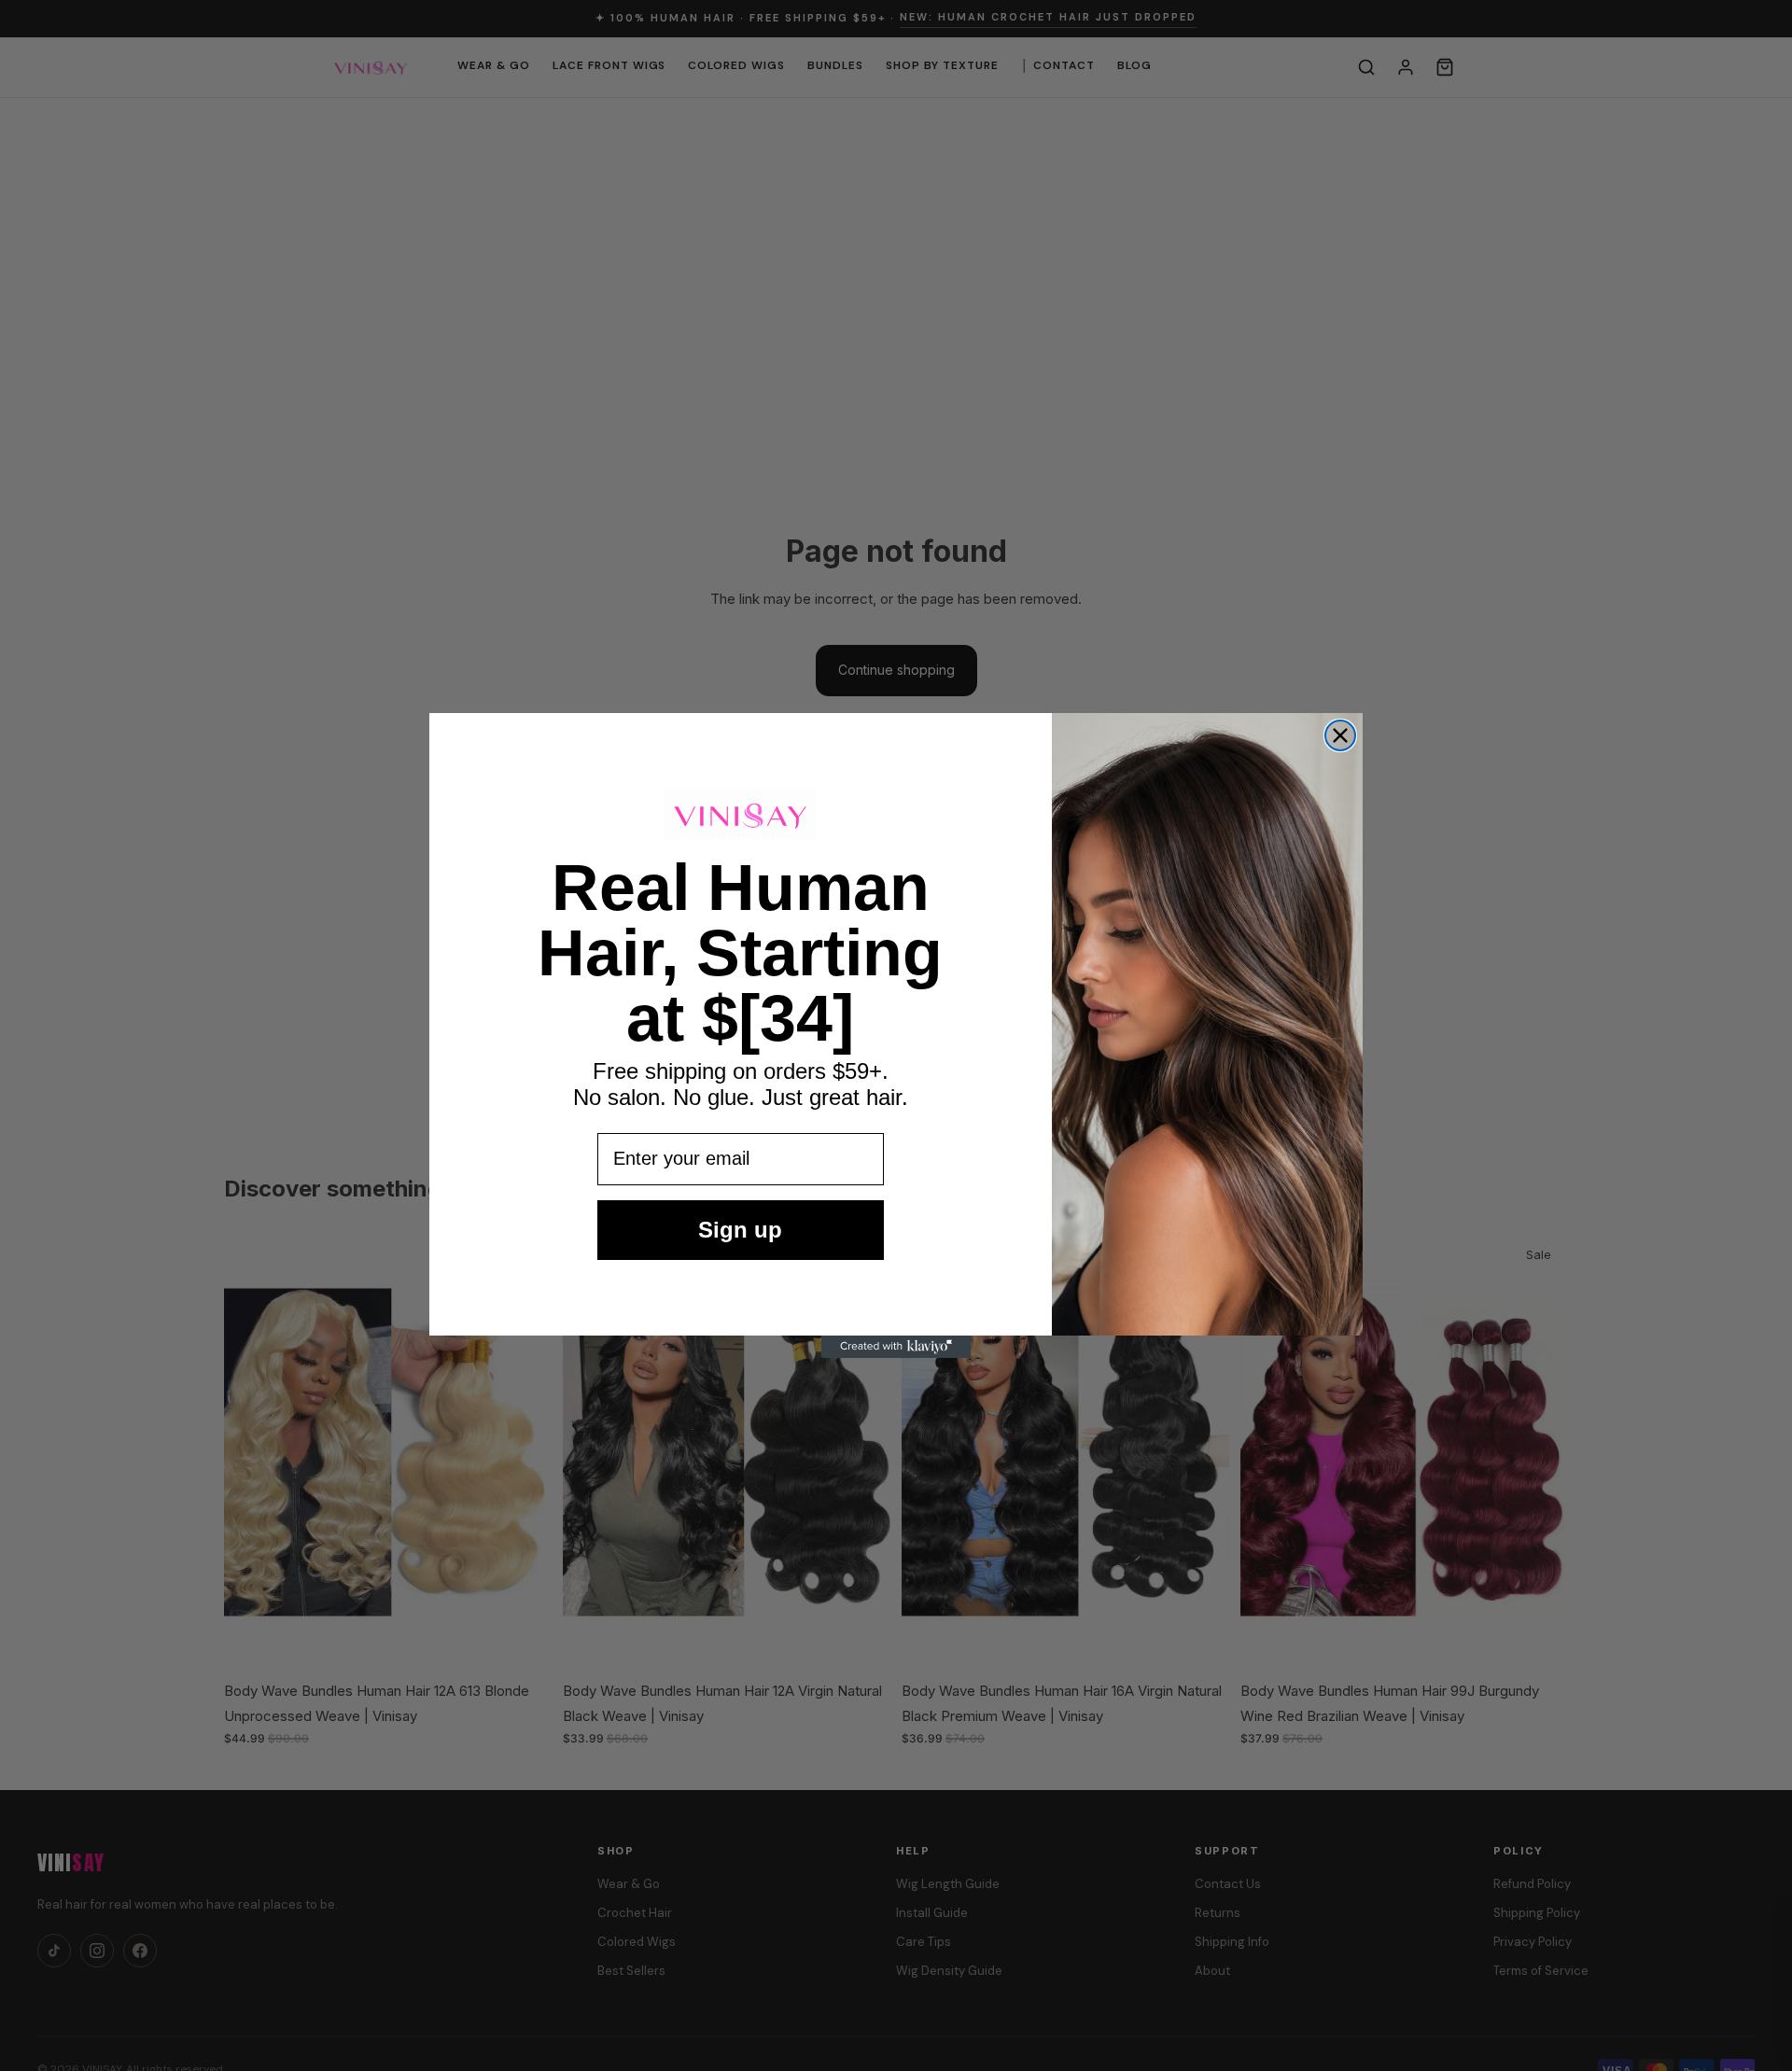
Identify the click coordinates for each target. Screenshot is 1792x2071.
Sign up (740, 1230)
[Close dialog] (1340, 735)
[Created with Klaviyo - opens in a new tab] (896, 1347)
